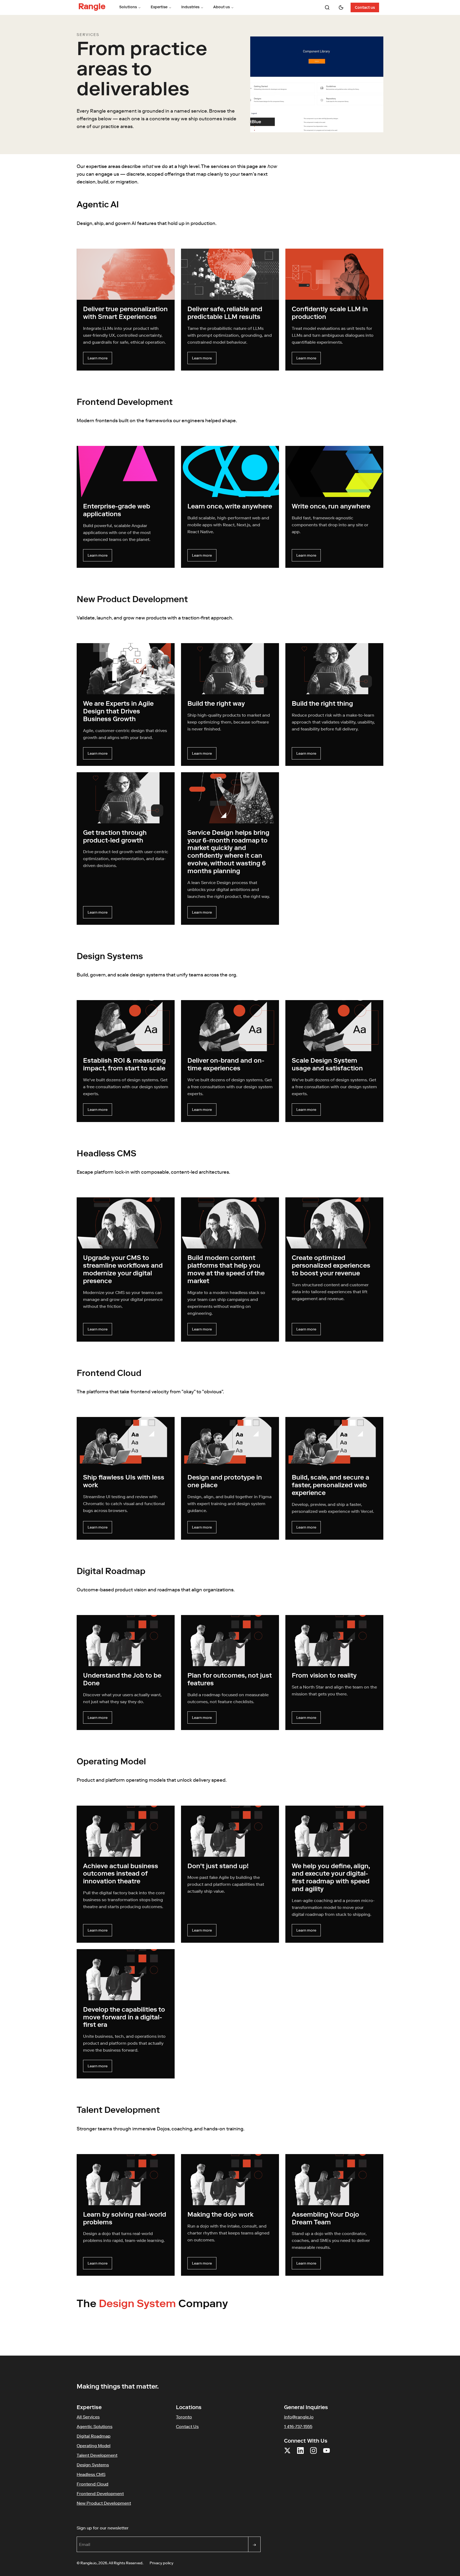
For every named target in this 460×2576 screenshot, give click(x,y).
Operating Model (94, 2446)
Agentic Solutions (95, 2426)
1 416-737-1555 (298, 2426)
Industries (190, 7)
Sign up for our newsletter (128, 2528)
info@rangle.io (299, 2417)
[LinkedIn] (300, 2454)
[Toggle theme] (341, 7)
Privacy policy (161, 2563)
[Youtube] (326, 2454)
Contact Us (187, 2426)
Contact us (365, 8)
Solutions (128, 7)
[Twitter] (287, 2454)
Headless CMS (91, 2474)
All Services (88, 2417)
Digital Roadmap (94, 2436)
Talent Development (97, 2455)
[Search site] (327, 7)
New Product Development (104, 2503)
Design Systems (93, 2465)
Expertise (159, 7)
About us (221, 7)
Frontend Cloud (93, 2484)
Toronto (184, 2417)
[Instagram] (313, 2454)
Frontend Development (100, 2493)
